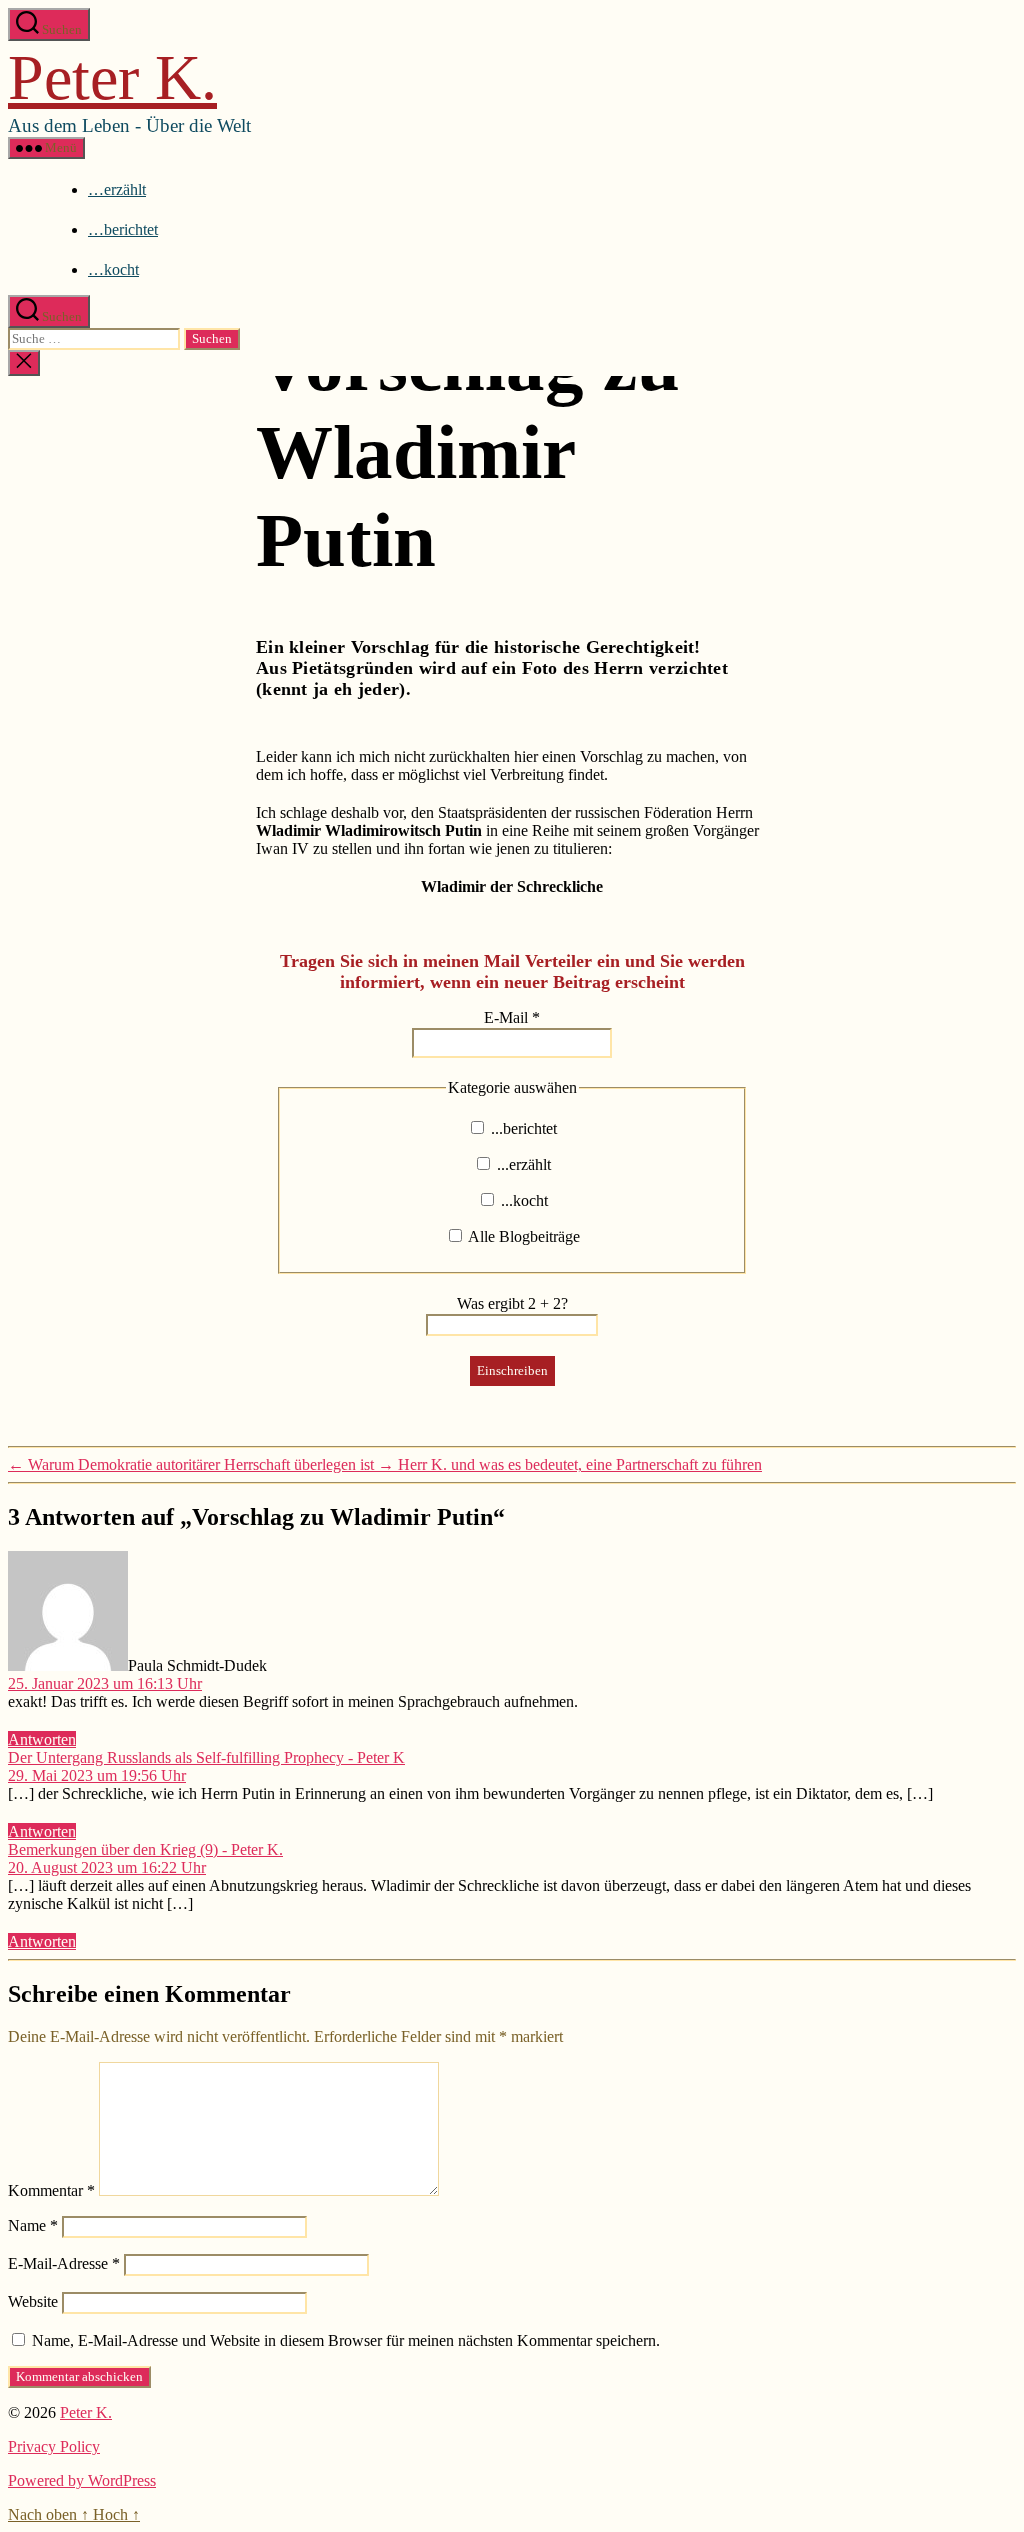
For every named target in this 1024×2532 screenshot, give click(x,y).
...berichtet (522, 1128)
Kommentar (51, 2190)
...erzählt (522, 1164)
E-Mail (512, 1017)
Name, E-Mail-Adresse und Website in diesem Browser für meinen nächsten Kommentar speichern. (346, 2340)
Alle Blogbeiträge (522, 1236)
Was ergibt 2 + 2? (512, 1303)
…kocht (113, 269)
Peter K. (112, 77)
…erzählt (117, 189)
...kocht (522, 1200)
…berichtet (123, 229)
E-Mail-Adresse (64, 2263)
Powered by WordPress (82, 2480)
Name (33, 2225)
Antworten (42, 1739)
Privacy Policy (54, 2446)
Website (33, 2301)
